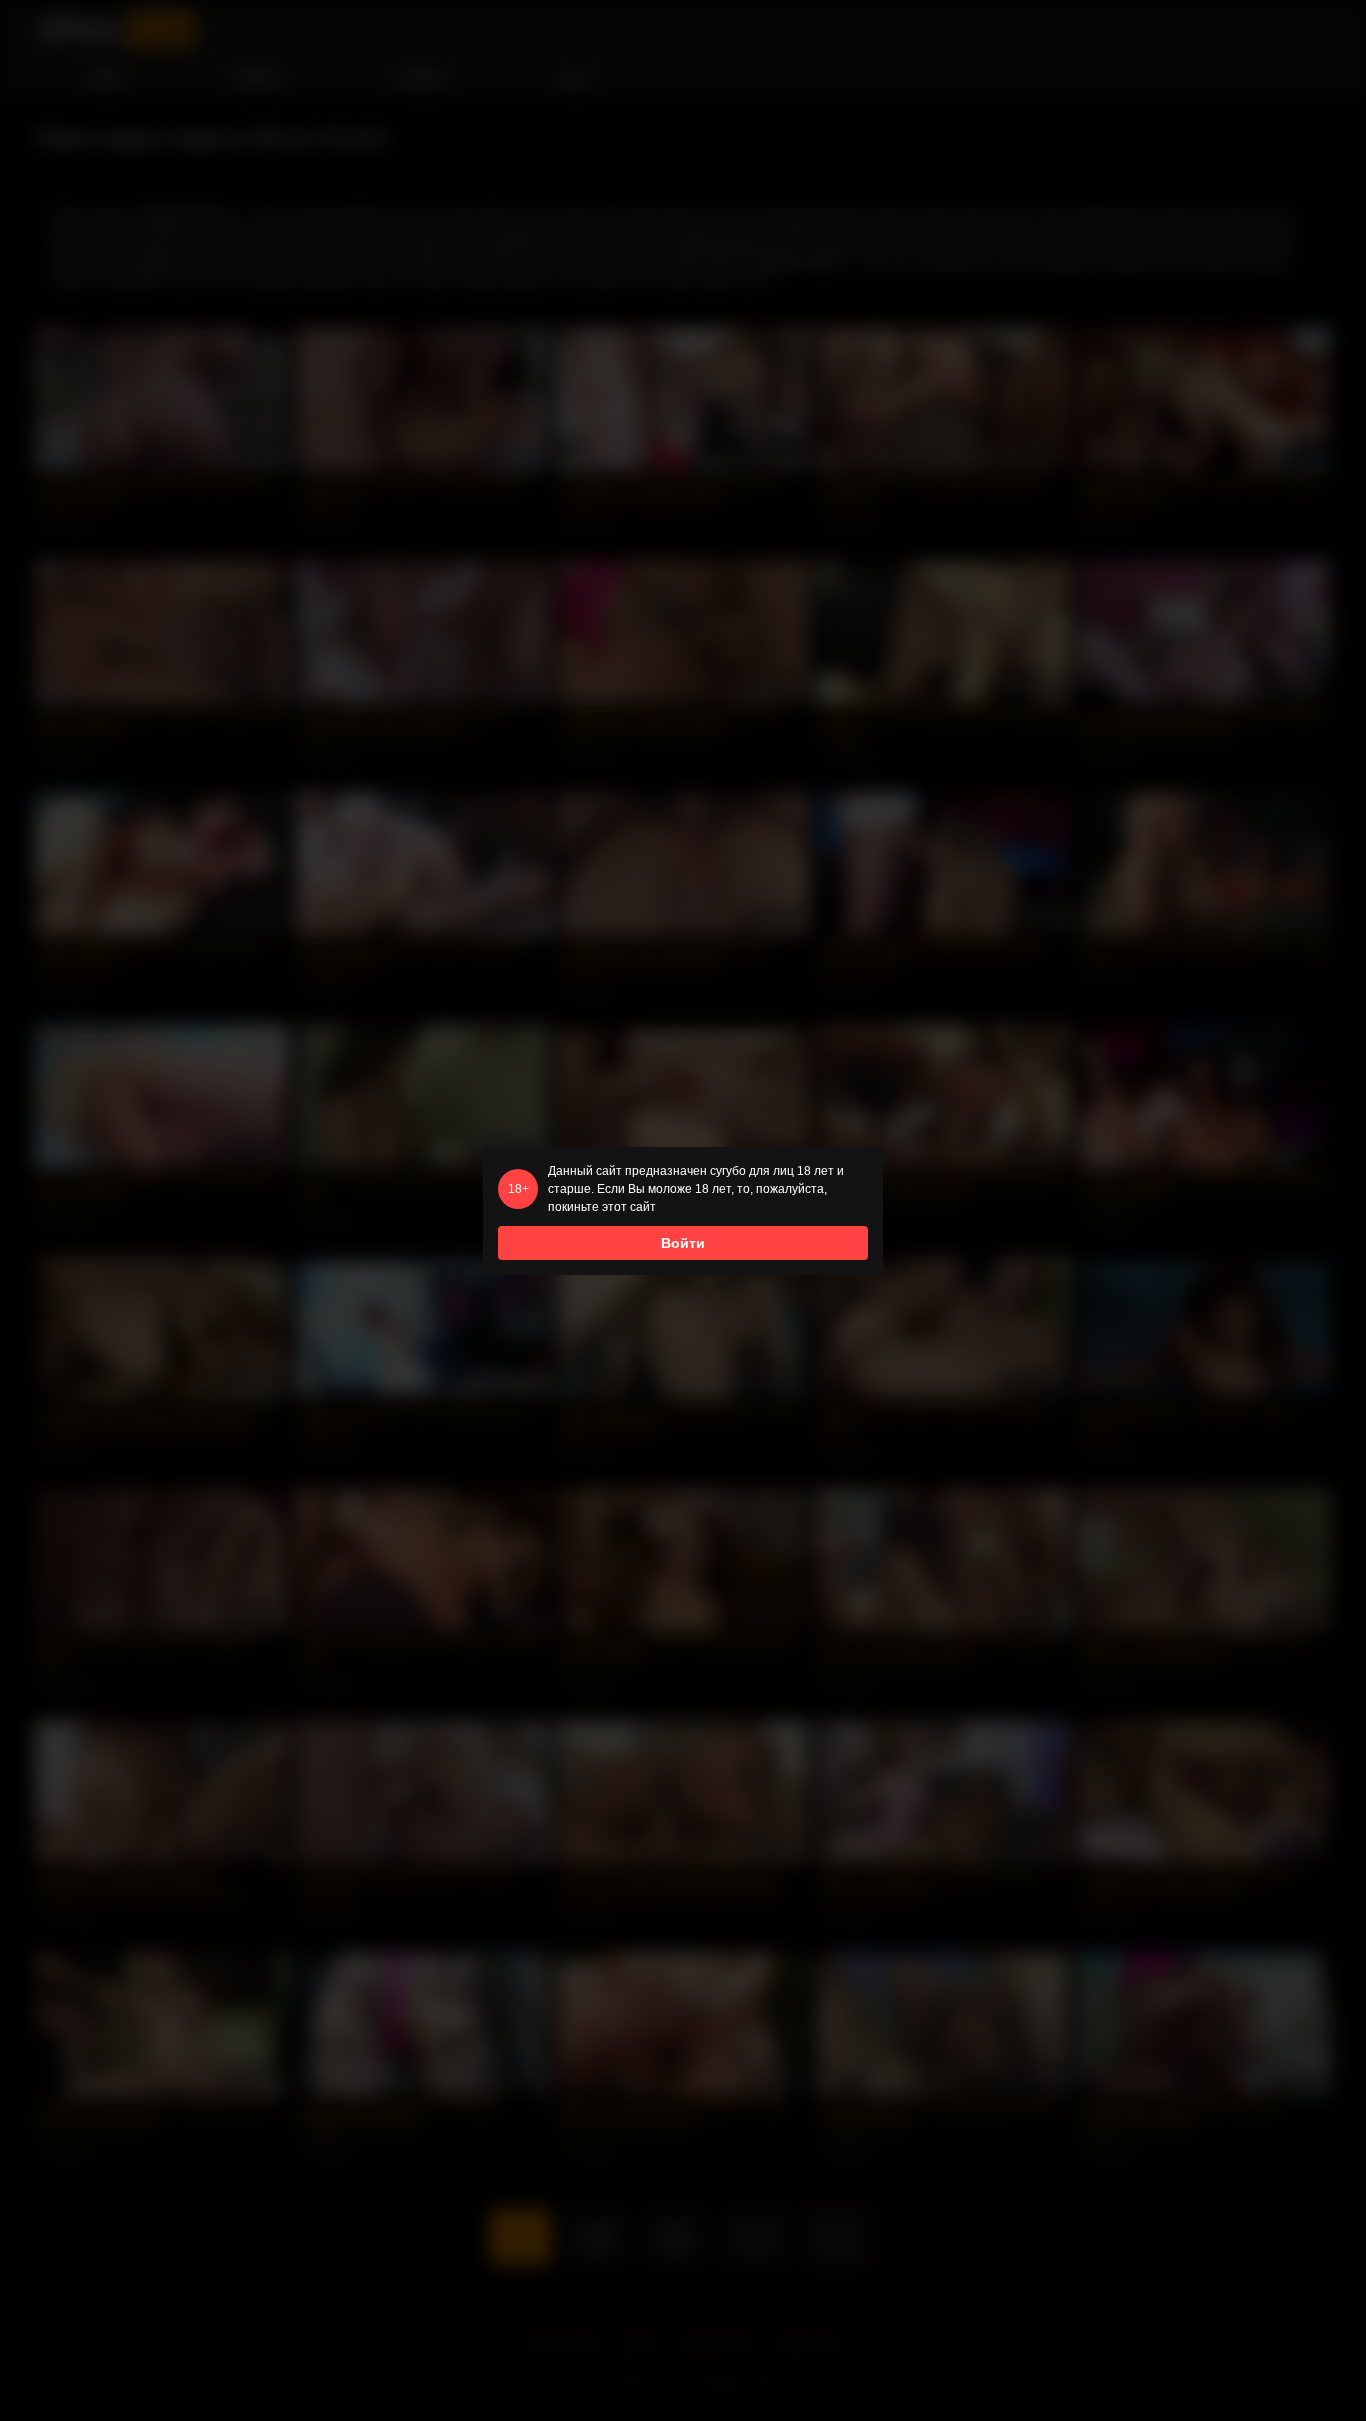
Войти (683, 1243)
